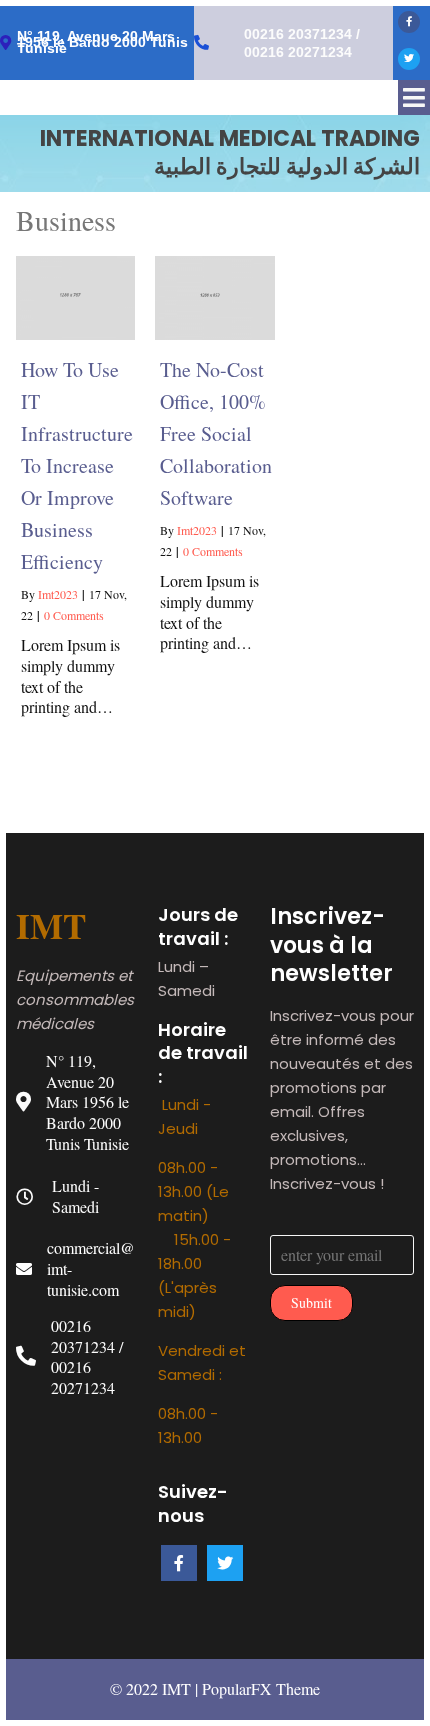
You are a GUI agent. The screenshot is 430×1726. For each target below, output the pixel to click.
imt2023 (58, 594)
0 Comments (74, 615)
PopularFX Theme (261, 1688)
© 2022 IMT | (156, 1688)
